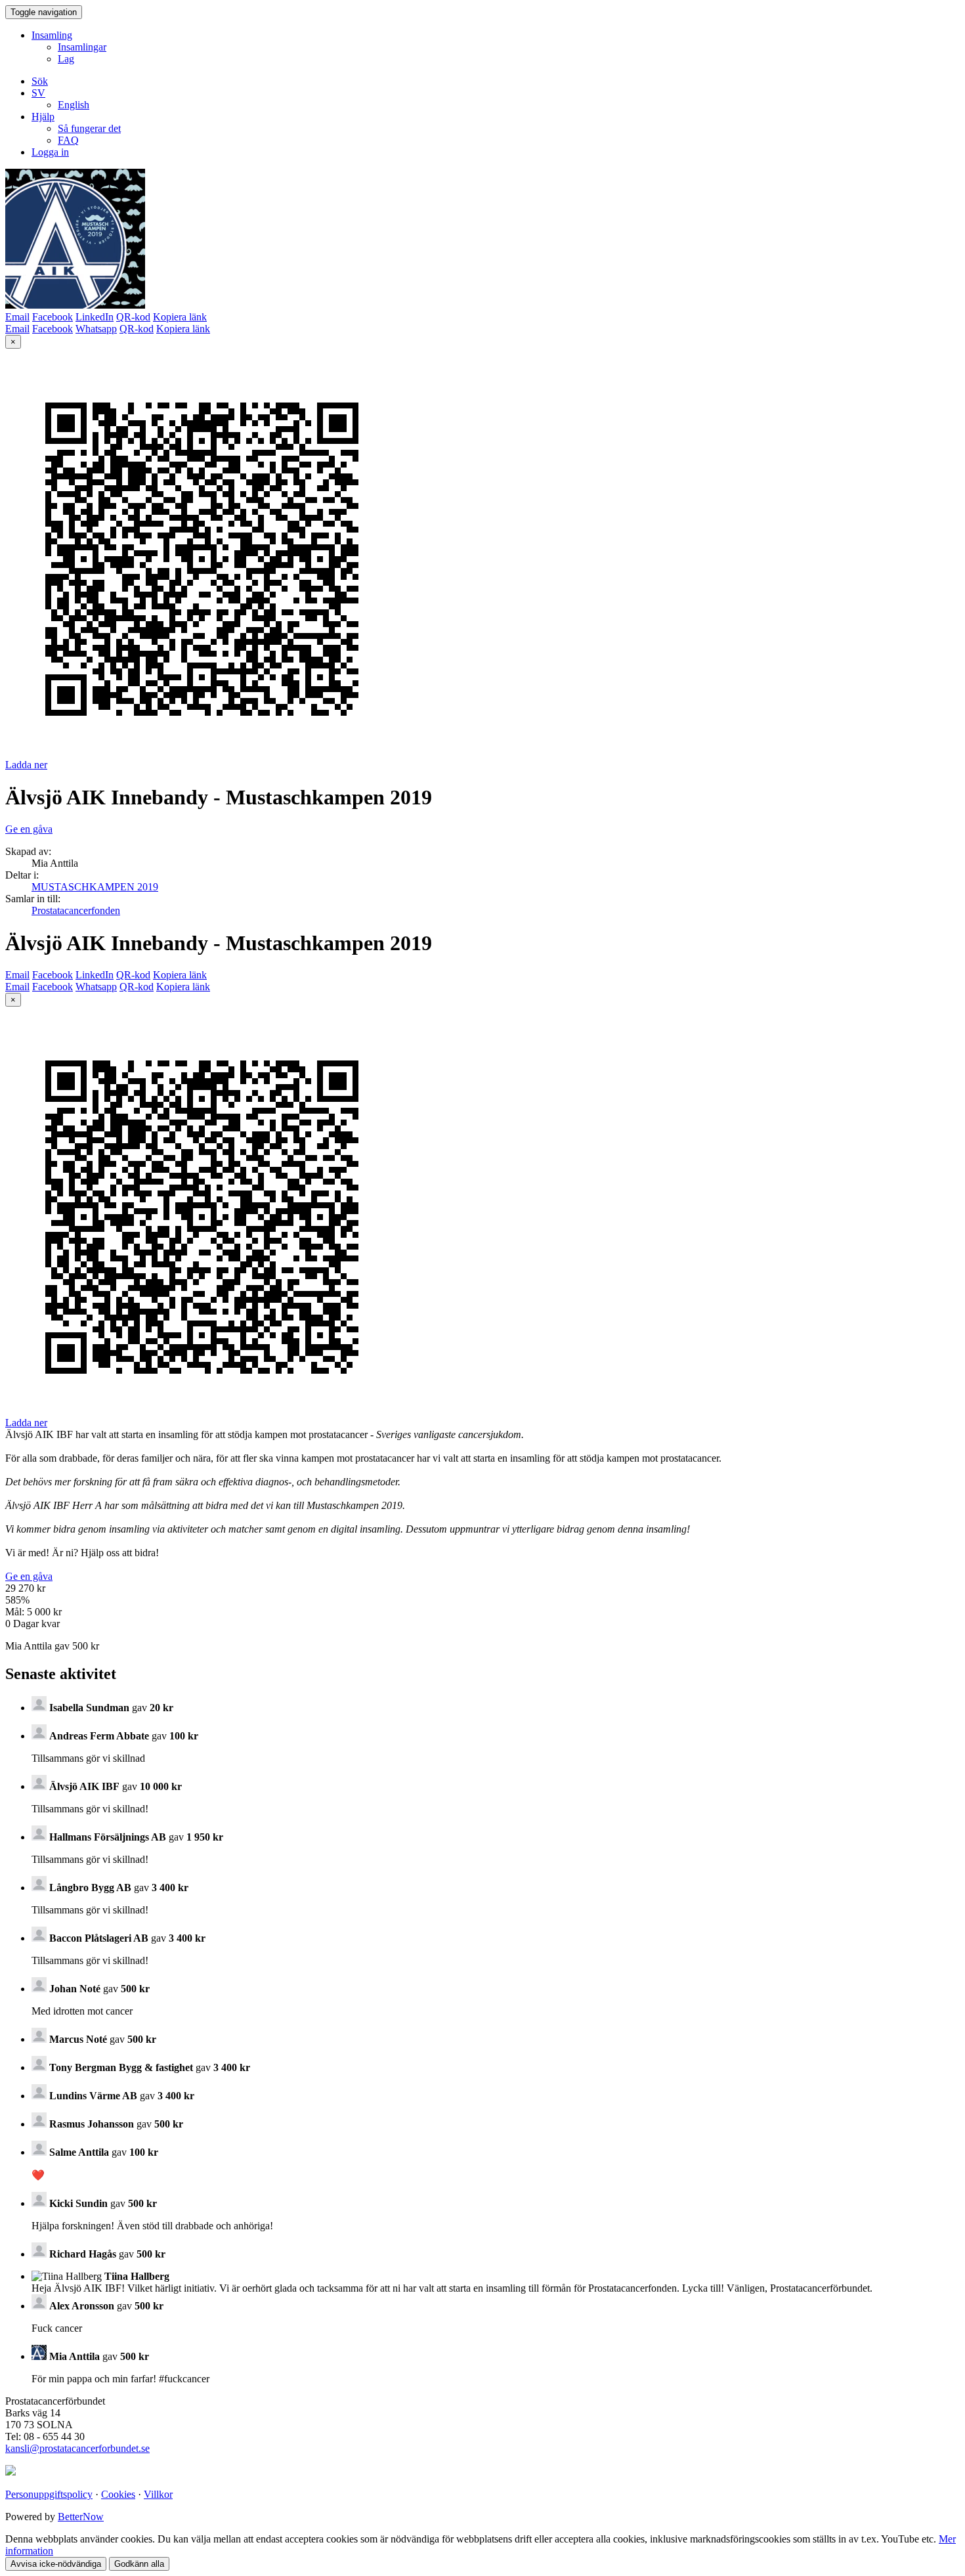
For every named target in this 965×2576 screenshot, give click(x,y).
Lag (66, 59)
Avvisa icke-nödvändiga (56, 2564)
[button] (38, 93)
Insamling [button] (52, 35)
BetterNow (81, 2517)
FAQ (68, 140)
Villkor (158, 2494)
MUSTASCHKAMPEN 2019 (95, 887)
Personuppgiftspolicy (49, 2494)
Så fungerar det (89, 128)
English (74, 105)
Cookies (118, 2494)
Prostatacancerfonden (76, 910)
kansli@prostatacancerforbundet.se (77, 2448)
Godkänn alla (139, 2564)
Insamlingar (82, 47)
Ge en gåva (29, 829)
